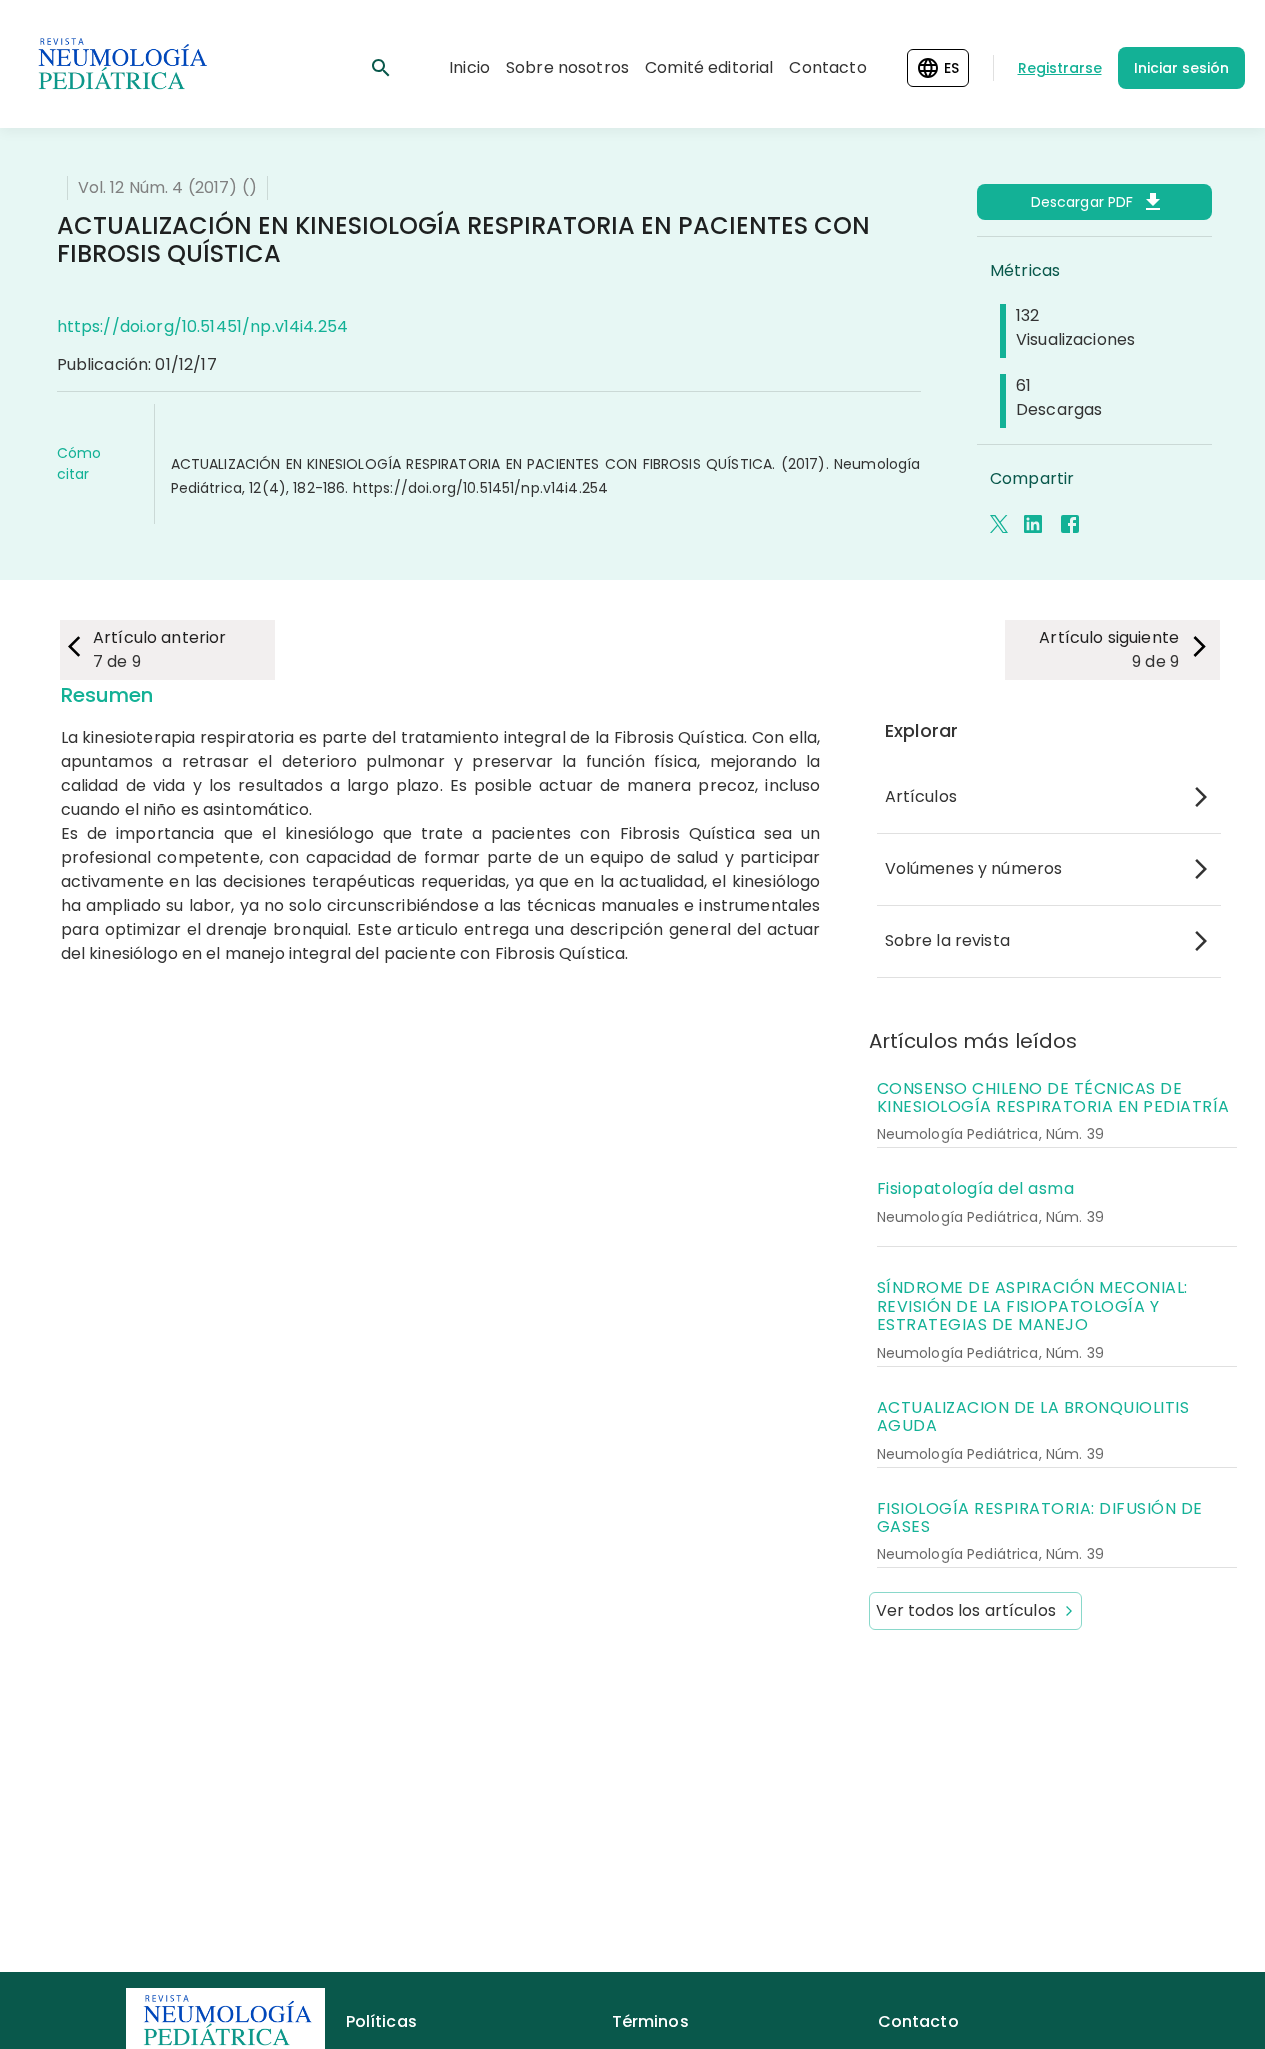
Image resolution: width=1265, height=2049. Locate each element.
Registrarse (1060, 68)
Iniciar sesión (1181, 68)
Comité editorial (709, 67)
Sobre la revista (947, 940)
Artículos (921, 796)
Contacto (827, 67)
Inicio (469, 67)
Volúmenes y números (974, 868)
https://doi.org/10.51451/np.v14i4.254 (203, 326)
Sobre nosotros (567, 67)
